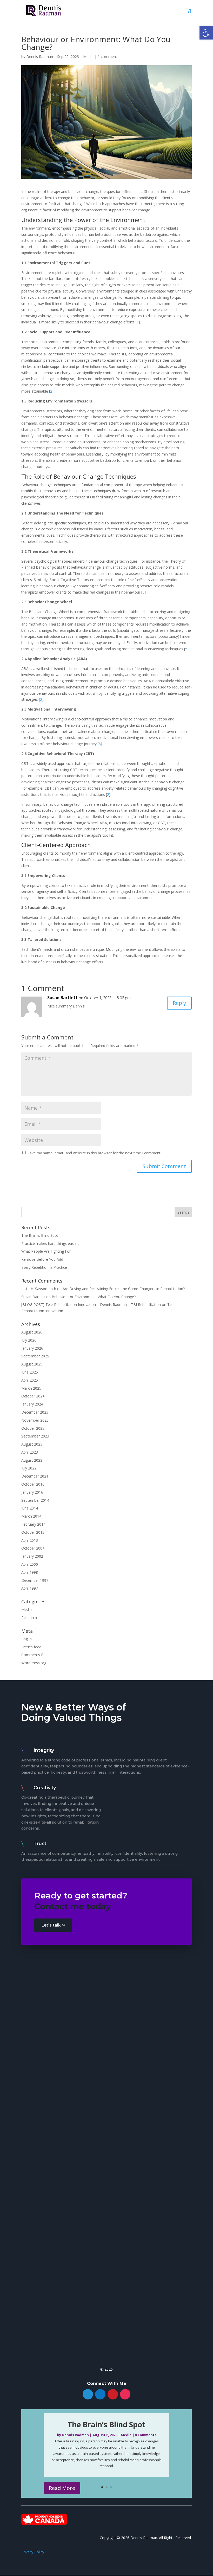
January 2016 (32, 1492)
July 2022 (29, 1468)
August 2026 (32, 1332)
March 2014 (31, 1516)
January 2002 (32, 1556)
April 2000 (30, 1564)
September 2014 (35, 1500)
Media (88, 57)
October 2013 (33, 1532)
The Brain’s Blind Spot (40, 1235)
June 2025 (30, 1372)
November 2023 (35, 1420)
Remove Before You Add (42, 1259)
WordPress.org (34, 1663)
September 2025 (35, 1356)
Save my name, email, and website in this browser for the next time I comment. (94, 1153)
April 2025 (30, 1380)
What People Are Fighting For (46, 1251)
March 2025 (31, 1388)
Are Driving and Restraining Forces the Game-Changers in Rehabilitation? (124, 1289)
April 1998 (30, 1572)
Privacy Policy (33, 2552)
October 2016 (33, 1484)
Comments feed (35, 1655)
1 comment (107, 57)
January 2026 (32, 1348)
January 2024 (32, 1404)
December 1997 (35, 1580)
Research (29, 1618)
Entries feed (31, 1647)
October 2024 (33, 1396)
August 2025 (32, 1364)
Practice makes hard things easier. (50, 1243)
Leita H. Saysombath (39, 1289)
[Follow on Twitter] (88, 2394)
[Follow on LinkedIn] (100, 2394)
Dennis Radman (40, 57)
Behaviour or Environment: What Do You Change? (94, 1297)
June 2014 (30, 1508)
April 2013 (30, 1540)
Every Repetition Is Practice (44, 1267)
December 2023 (35, 1412)
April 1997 (30, 1588)
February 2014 (33, 1524)
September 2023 (35, 1436)
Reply (179, 1003)
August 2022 (32, 1460)
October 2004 (33, 1548)
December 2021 (35, 1476)
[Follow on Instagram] (125, 2394)
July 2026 (29, 1340)
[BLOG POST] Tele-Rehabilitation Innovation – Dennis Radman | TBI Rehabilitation (91, 1305)
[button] (206, 33)
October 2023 (33, 1428)
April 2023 (30, 1452)
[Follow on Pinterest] (113, 2394)
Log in (26, 1639)
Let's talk (51, 1925)
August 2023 (32, 1444)
